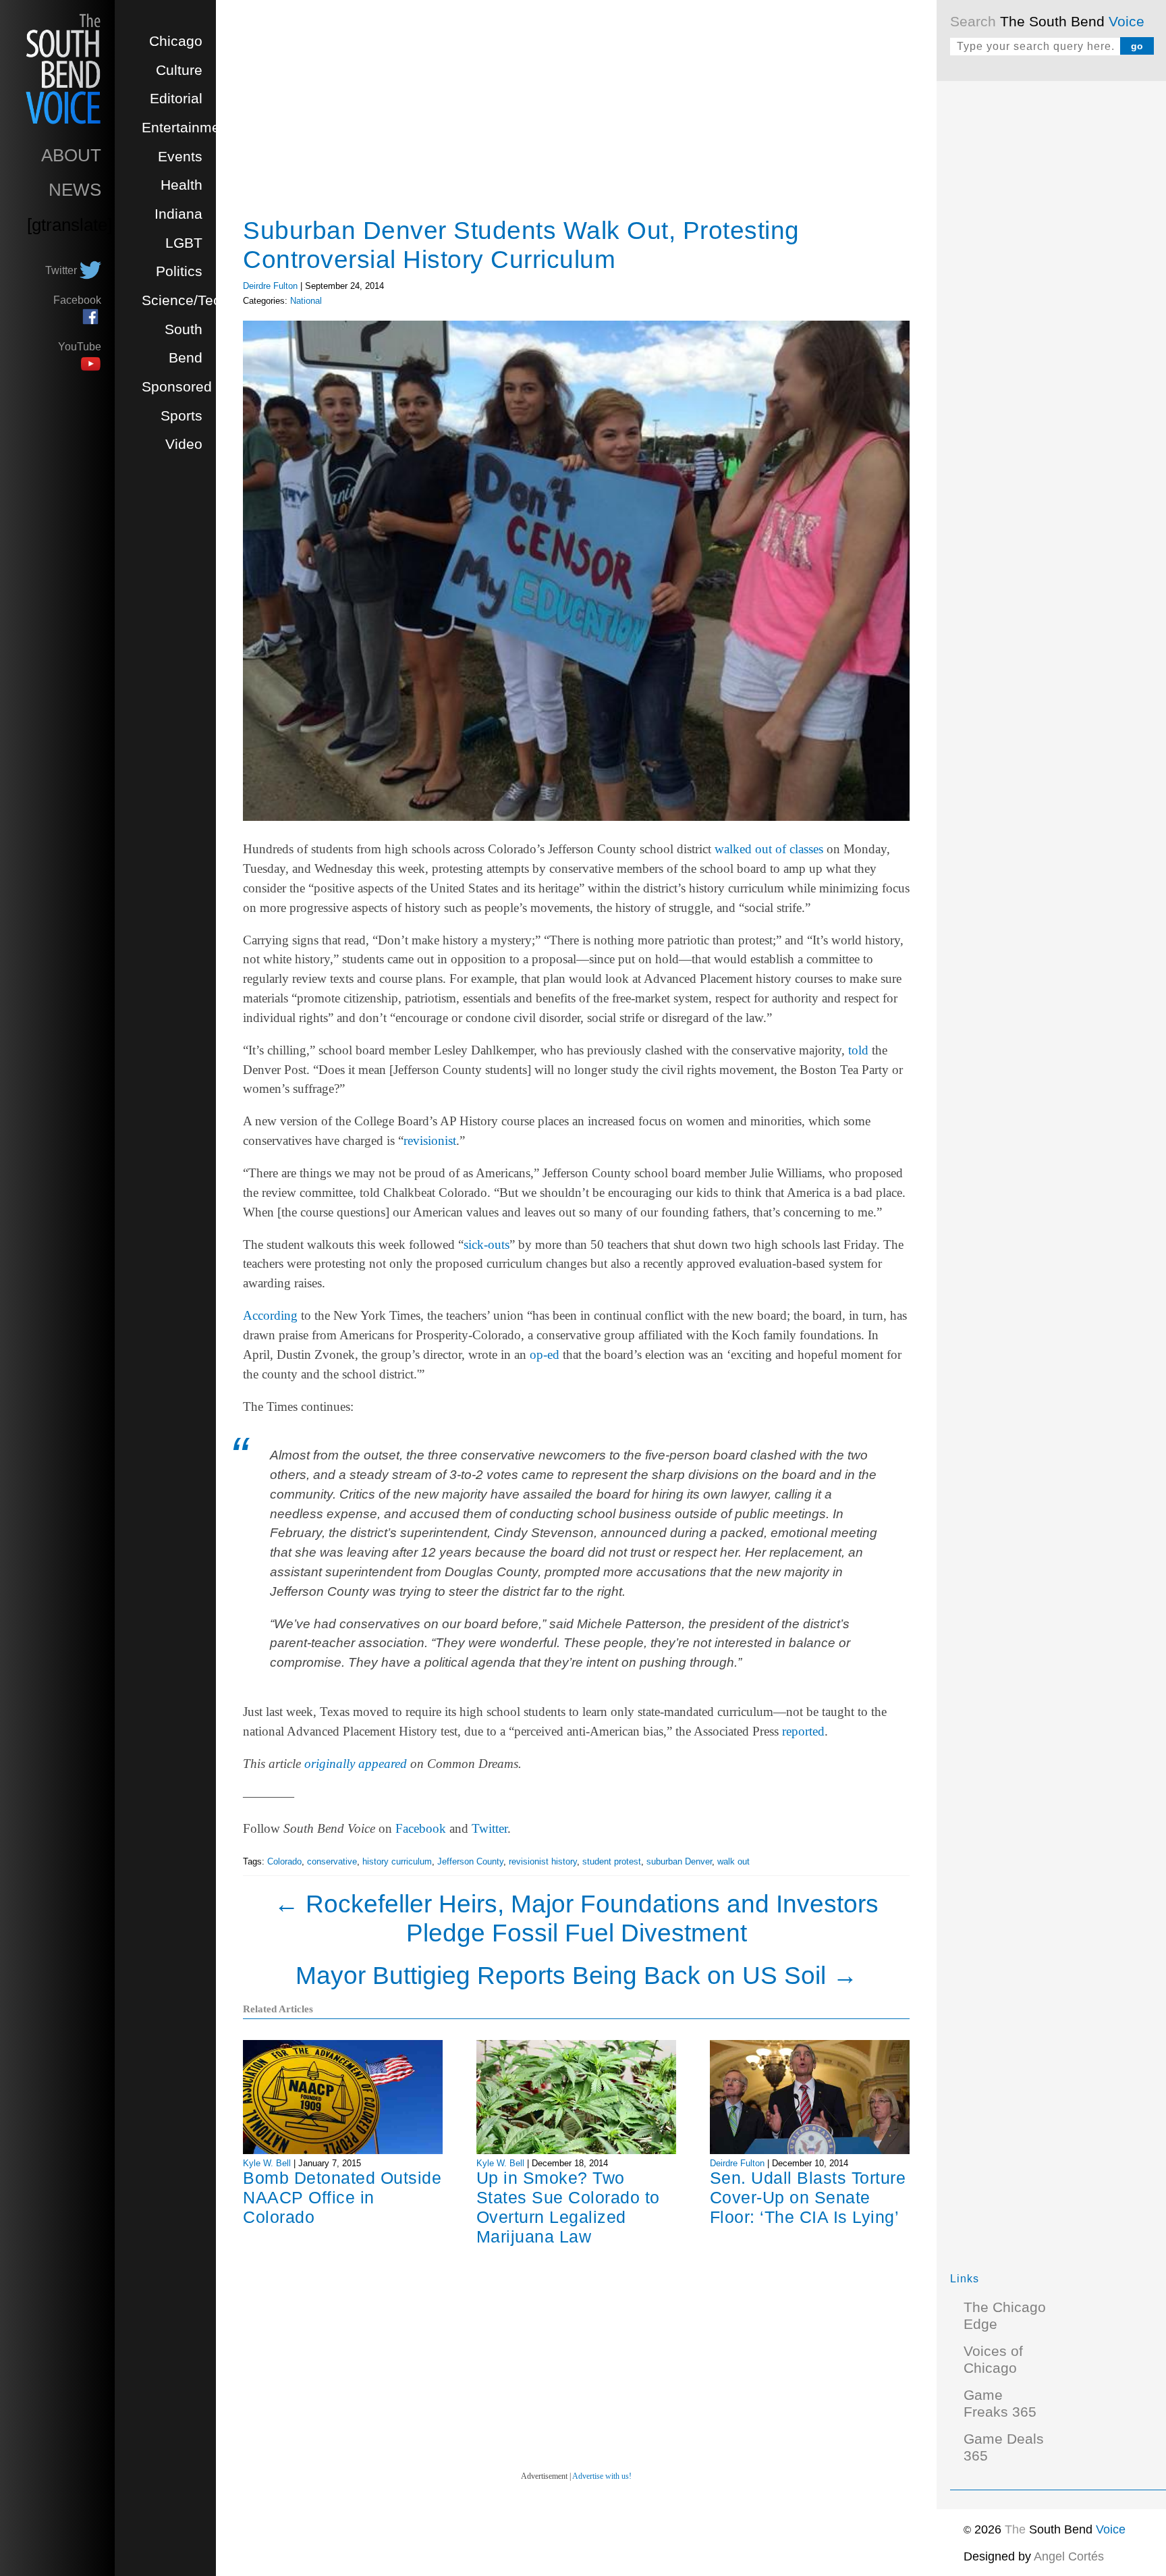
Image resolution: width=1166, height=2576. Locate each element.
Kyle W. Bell (267, 2163)
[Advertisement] (1051, 297)
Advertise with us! (602, 2476)
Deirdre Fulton (270, 286)
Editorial (176, 99)
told (858, 1050)
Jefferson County (470, 1861)
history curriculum (397, 1861)
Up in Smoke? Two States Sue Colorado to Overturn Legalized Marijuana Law (568, 2207)
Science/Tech (185, 300)
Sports (182, 416)
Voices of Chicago (993, 2360)
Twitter (490, 1828)
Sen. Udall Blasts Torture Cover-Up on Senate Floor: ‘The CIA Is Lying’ (808, 2197)
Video (184, 444)
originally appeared (356, 1764)
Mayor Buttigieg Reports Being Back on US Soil (577, 1975)
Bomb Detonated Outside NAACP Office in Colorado (342, 2197)
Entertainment (187, 128)
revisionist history (543, 1861)
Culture (179, 70)
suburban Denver (679, 1861)
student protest (612, 1861)
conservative (332, 1861)
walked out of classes (769, 849)
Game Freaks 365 (1000, 2404)
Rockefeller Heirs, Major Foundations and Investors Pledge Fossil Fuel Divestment (576, 1918)
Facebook (421, 1828)
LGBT (184, 243)
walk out (733, 1861)
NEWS (75, 190)
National (306, 301)
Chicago (176, 41)
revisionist (430, 1141)
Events (180, 157)
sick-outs (487, 1244)
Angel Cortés (1069, 2556)
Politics (179, 271)
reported (803, 1731)
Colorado (284, 1861)
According (270, 1315)
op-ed (545, 1354)
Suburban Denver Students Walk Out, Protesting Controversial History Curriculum (521, 245)
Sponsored (177, 387)
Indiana (178, 214)
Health (182, 185)
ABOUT (71, 155)
